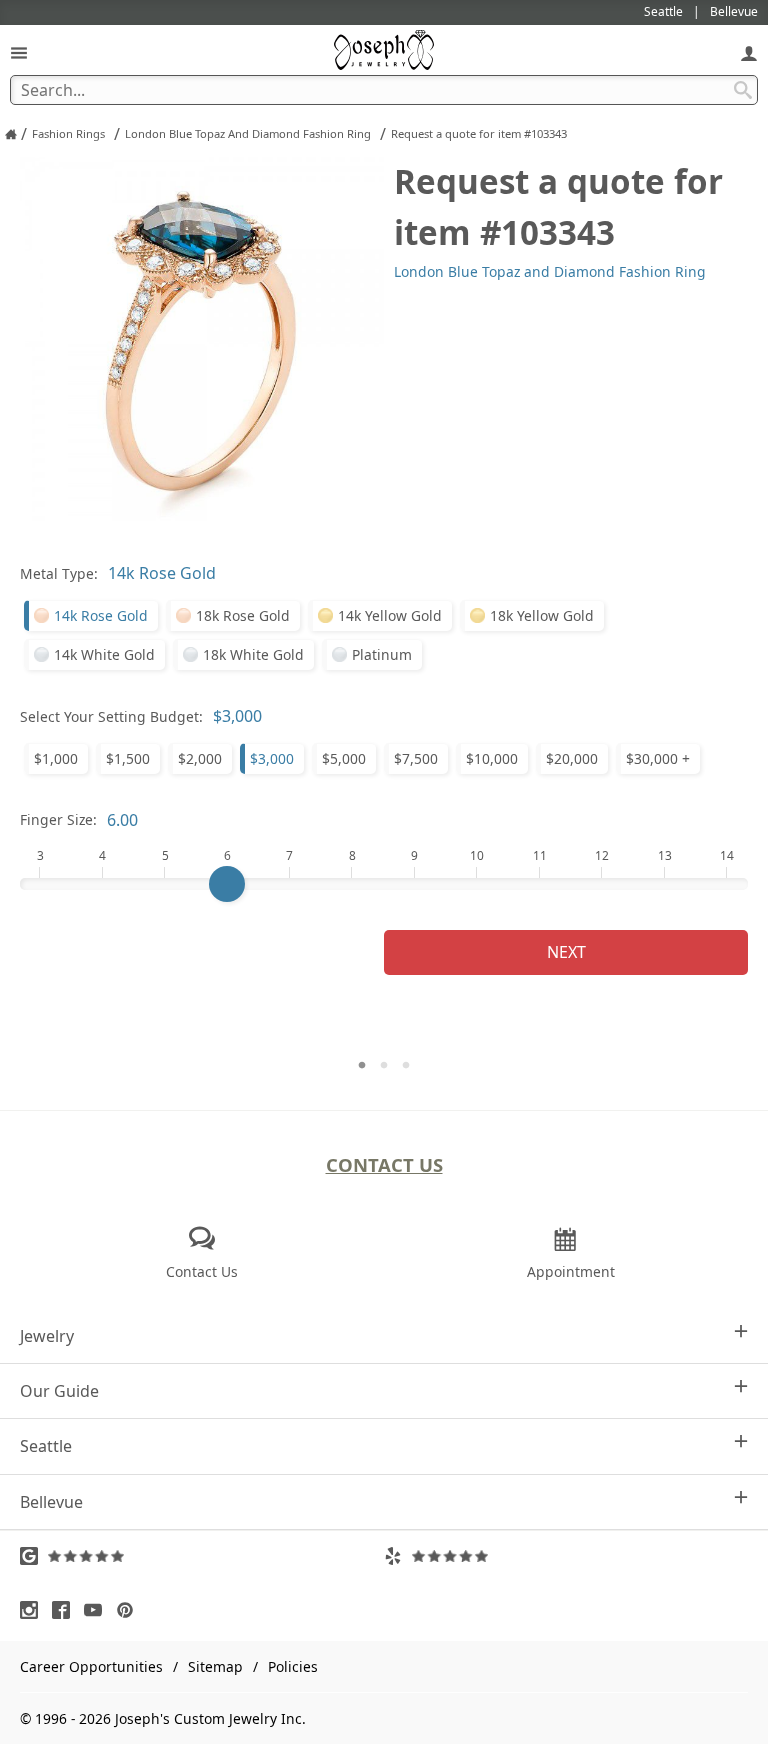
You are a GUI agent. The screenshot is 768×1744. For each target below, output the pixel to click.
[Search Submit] (743, 90)
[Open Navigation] (19, 52)
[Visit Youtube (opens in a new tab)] (98, 1610)
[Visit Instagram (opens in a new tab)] (34, 1610)
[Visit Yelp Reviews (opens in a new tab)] (566, 1556)
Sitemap (215, 1666)
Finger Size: (58, 819)
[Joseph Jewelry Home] (11, 134)
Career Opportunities (91, 1666)
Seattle (46, 1446)
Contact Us (384, 1164)
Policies (293, 1666)
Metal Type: (59, 573)
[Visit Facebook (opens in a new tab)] (66, 1610)
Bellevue (51, 1502)
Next (566, 952)
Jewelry (47, 1336)
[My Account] (749, 52)
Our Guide (59, 1391)
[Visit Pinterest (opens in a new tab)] (130, 1610)
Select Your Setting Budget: (111, 716)
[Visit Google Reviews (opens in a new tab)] (202, 1556)
